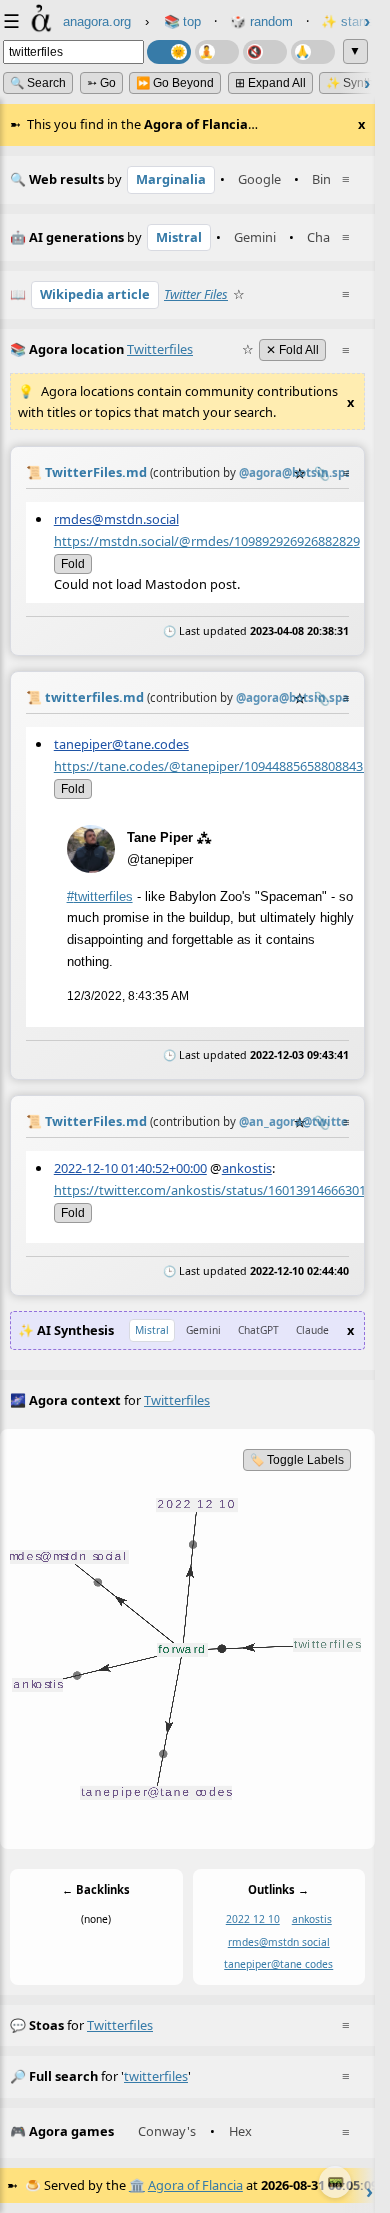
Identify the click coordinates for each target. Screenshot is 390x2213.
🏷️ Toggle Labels (297, 1460)
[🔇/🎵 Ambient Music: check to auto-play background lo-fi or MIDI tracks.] (265, 52)
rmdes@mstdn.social (116, 518)
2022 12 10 (253, 1919)
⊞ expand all (270, 83)
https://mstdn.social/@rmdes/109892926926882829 (207, 540)
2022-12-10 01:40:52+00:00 (130, 1167)
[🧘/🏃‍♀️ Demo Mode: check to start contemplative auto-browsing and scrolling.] (217, 52)
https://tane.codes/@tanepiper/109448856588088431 (212, 765)
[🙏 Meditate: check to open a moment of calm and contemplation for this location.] (313, 52)
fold (73, 563)
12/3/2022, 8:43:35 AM (128, 995)
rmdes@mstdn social (279, 1942)
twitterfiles (120, 2025)
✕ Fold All (292, 350)
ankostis (247, 1167)
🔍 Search (38, 83)
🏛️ (137, 2185)
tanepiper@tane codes (278, 1964)
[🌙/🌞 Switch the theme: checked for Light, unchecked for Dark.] (169, 52)
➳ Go (101, 83)
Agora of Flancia (195, 2185)
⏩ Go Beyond (175, 83)
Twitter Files (196, 294)
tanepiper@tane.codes (121, 743)
